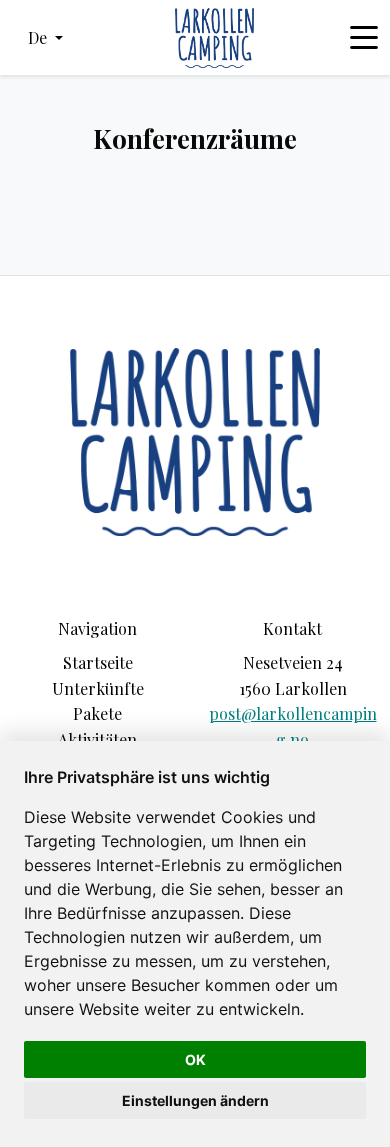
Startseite (98, 662)
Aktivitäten (97, 739)
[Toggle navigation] (364, 38)
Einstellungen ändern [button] (195, 1100)
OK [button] (195, 1059)
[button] (45, 38)
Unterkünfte (98, 688)
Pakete (97, 713)
